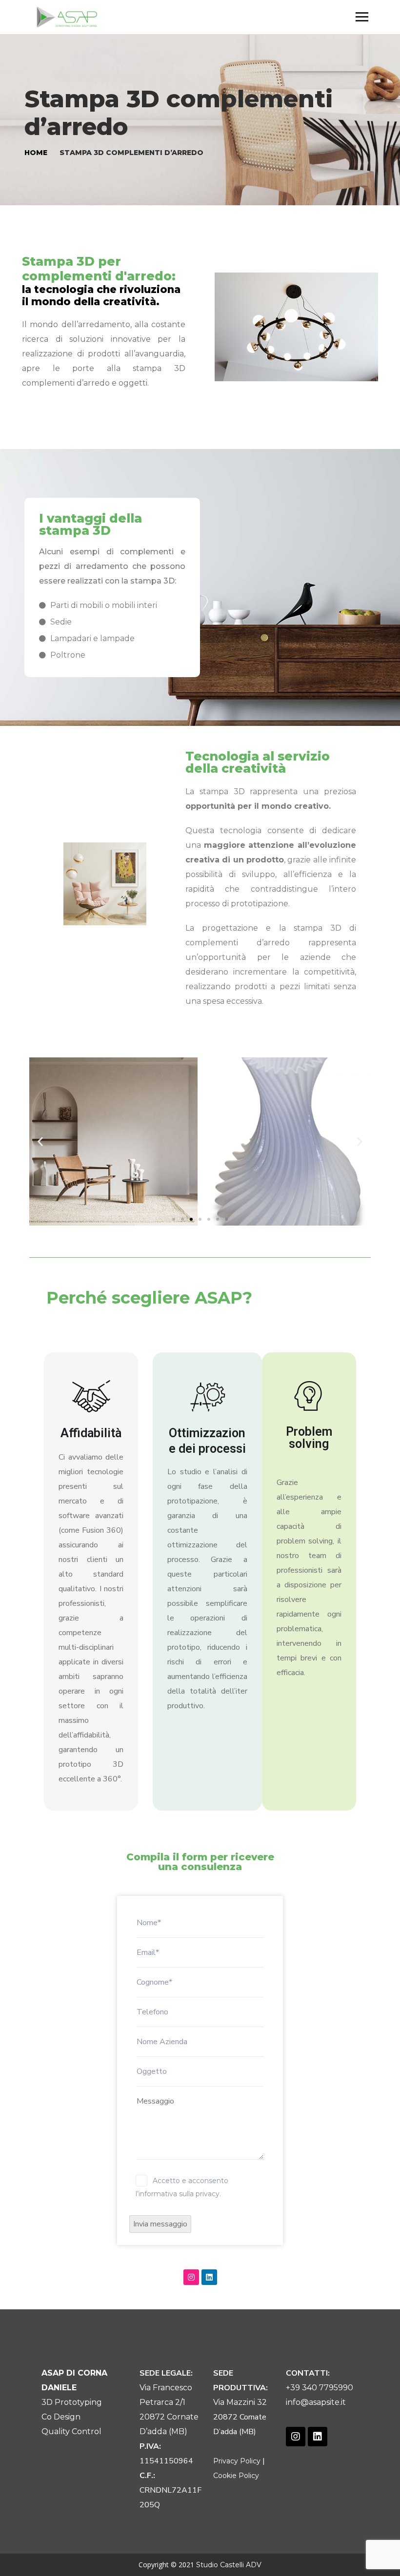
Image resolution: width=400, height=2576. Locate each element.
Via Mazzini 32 (240, 2402)
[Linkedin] (209, 2277)
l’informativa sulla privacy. (178, 2194)
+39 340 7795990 (320, 2388)
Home (36, 153)
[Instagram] (191, 2277)
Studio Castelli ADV (229, 2565)
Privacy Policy (237, 2461)
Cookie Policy (236, 2476)
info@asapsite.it (316, 2402)
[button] (174, 1219)
